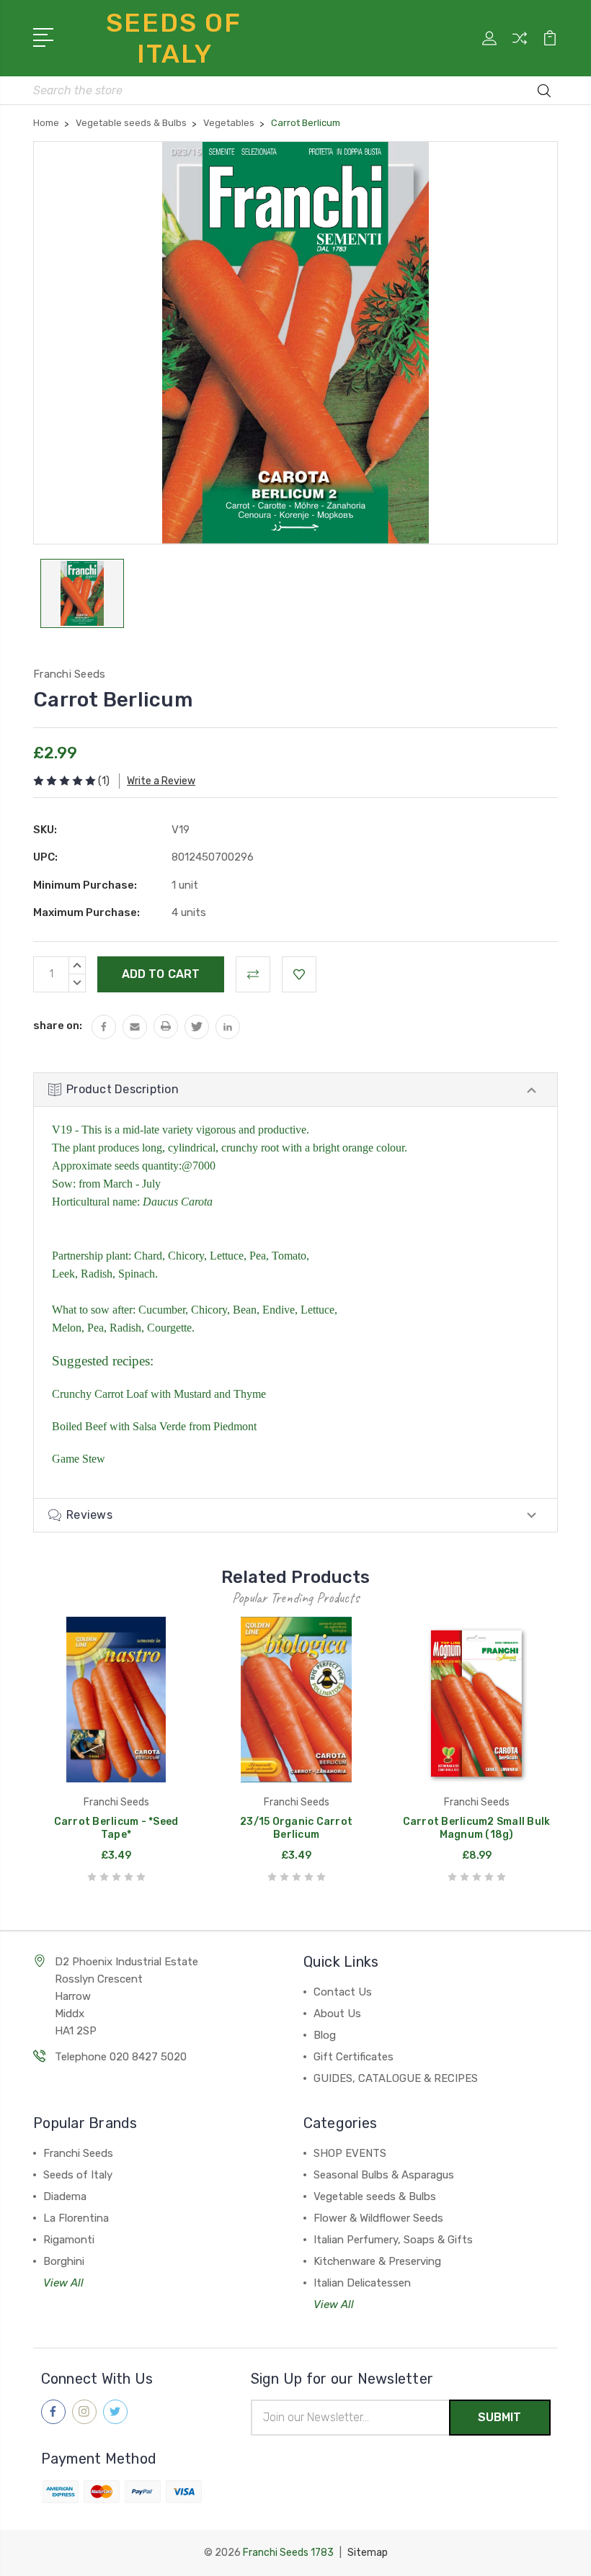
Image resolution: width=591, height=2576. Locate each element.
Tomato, (290, 1256)
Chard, (150, 1256)
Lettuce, (228, 1256)
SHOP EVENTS (350, 2153)
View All (63, 2283)
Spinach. (138, 1274)
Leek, (65, 1274)
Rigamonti (69, 2240)
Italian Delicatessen (362, 2283)
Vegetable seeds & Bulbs (375, 2196)
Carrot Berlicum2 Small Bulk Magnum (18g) (477, 1828)
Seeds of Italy (78, 2175)
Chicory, (187, 1256)
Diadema (65, 2196)
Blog (325, 2035)
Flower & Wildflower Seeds (378, 2218)
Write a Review (161, 781)
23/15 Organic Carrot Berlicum (296, 1828)
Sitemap (368, 2553)
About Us (337, 2014)
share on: (58, 1026)
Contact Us (343, 1992)
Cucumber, (163, 1310)
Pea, (259, 1256)
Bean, (246, 1310)
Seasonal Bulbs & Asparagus (384, 2175)
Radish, (99, 1274)
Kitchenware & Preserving (377, 2261)
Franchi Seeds (78, 2153)
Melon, (68, 1328)
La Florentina (76, 2218)
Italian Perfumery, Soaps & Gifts (393, 2240)
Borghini (64, 2261)
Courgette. (171, 1328)
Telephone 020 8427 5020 (121, 2057)
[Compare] (520, 47)
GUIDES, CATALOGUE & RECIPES (396, 2078)
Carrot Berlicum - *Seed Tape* (116, 1828)
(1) (104, 781)
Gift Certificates (354, 2057)
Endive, (280, 1310)
